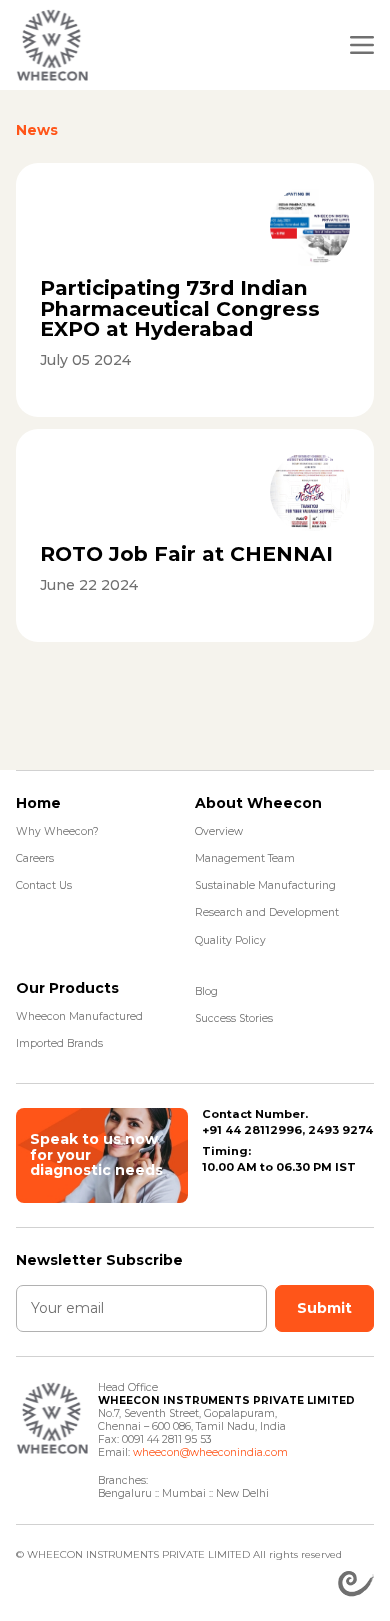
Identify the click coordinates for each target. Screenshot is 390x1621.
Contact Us (44, 885)
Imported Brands (59, 1043)
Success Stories (234, 1018)
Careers (35, 858)
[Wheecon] (52, 45)
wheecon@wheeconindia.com (210, 1452)
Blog (206, 991)
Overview (219, 831)
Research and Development (267, 912)
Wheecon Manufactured (79, 1016)
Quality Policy (230, 940)
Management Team (245, 858)
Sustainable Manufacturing (265, 885)
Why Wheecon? (57, 831)
